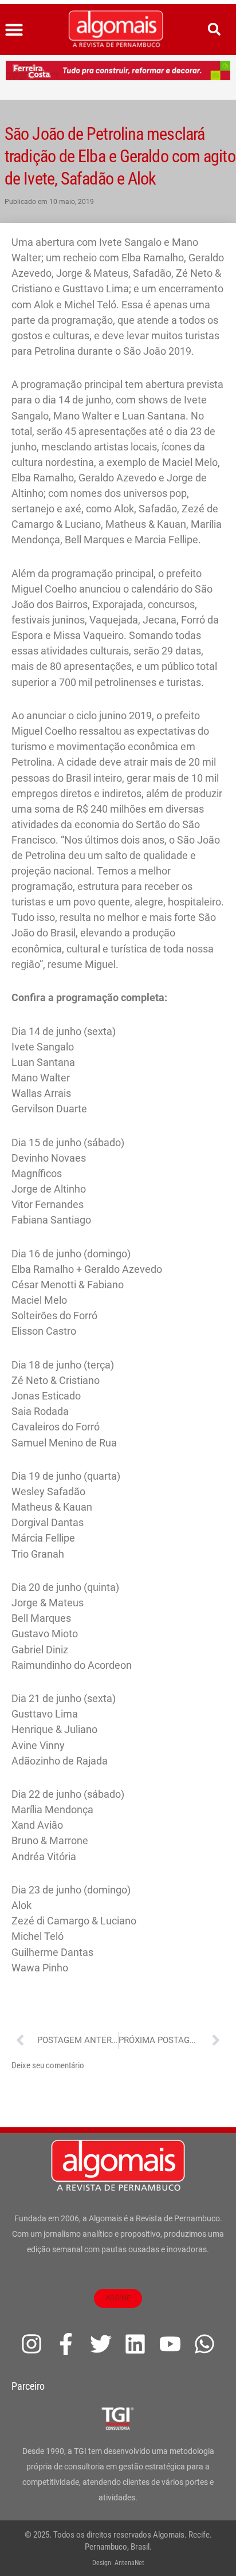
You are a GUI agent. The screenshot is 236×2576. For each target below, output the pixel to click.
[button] (14, 30)
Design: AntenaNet (118, 2563)
